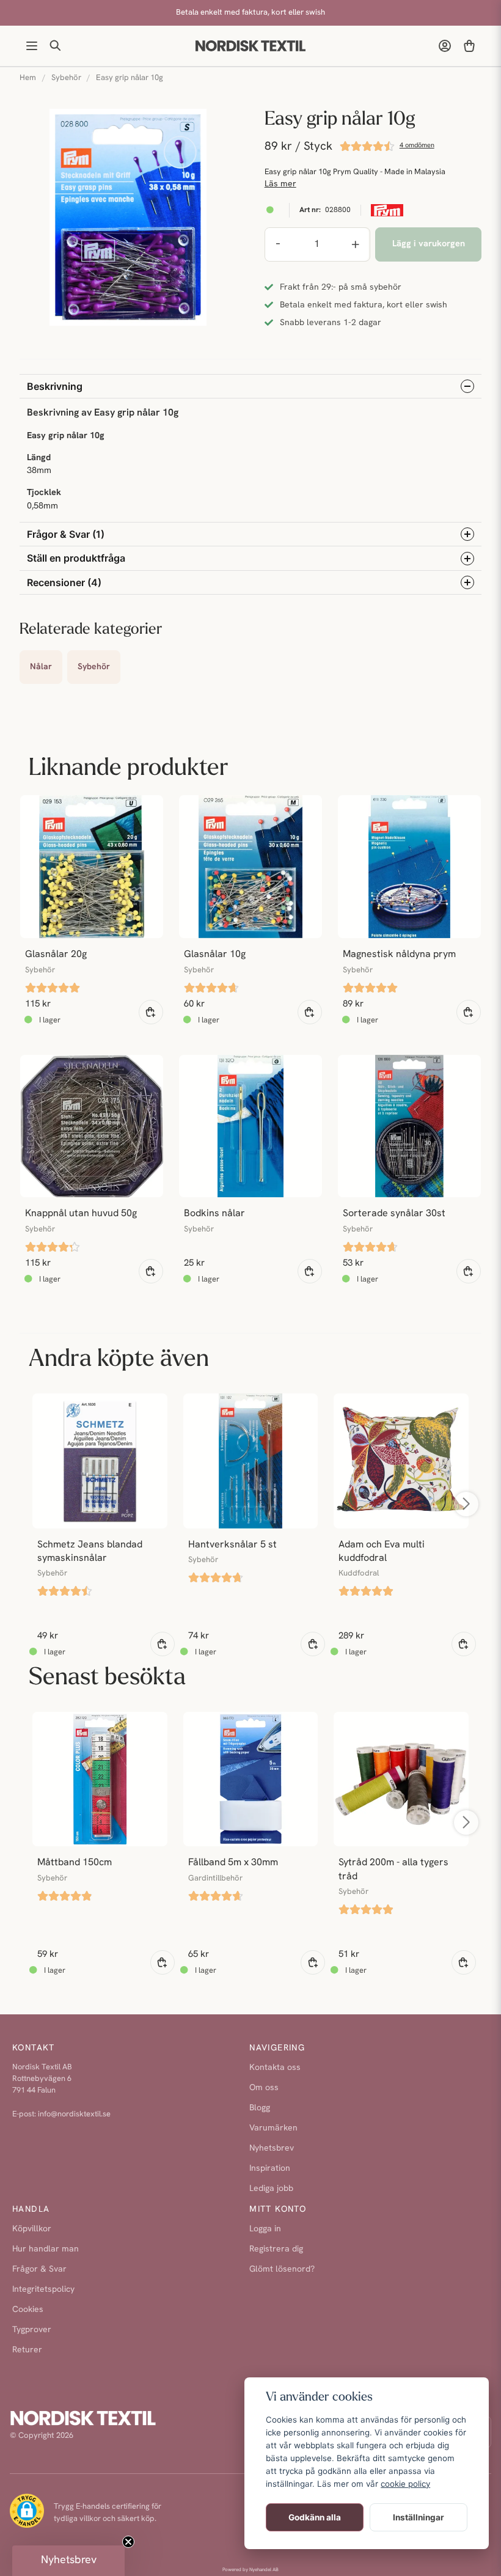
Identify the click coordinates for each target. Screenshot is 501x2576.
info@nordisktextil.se (74, 2114)
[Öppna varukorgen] (469, 46)
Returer (27, 2350)
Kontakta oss (275, 2068)
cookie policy (405, 2484)
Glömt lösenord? (282, 2270)
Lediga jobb (271, 2189)
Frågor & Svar (39, 2270)
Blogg (260, 2108)
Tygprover (32, 2330)
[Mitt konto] (445, 46)
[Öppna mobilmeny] (32, 46)
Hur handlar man (46, 2249)
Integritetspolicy (43, 2290)
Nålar (41, 667)
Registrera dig (276, 2249)
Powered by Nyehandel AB (250, 2570)
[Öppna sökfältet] (56, 46)
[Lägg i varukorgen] (151, 1012)
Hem (28, 78)
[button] (68, 2561)
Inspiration (270, 2169)
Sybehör (66, 78)
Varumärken (273, 2128)
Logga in (265, 2229)
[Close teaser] (128, 2542)
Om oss (264, 2088)
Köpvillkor (32, 2229)
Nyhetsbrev (272, 2149)
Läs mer (280, 184)
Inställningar (419, 2517)
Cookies (28, 2310)
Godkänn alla (315, 2517)
